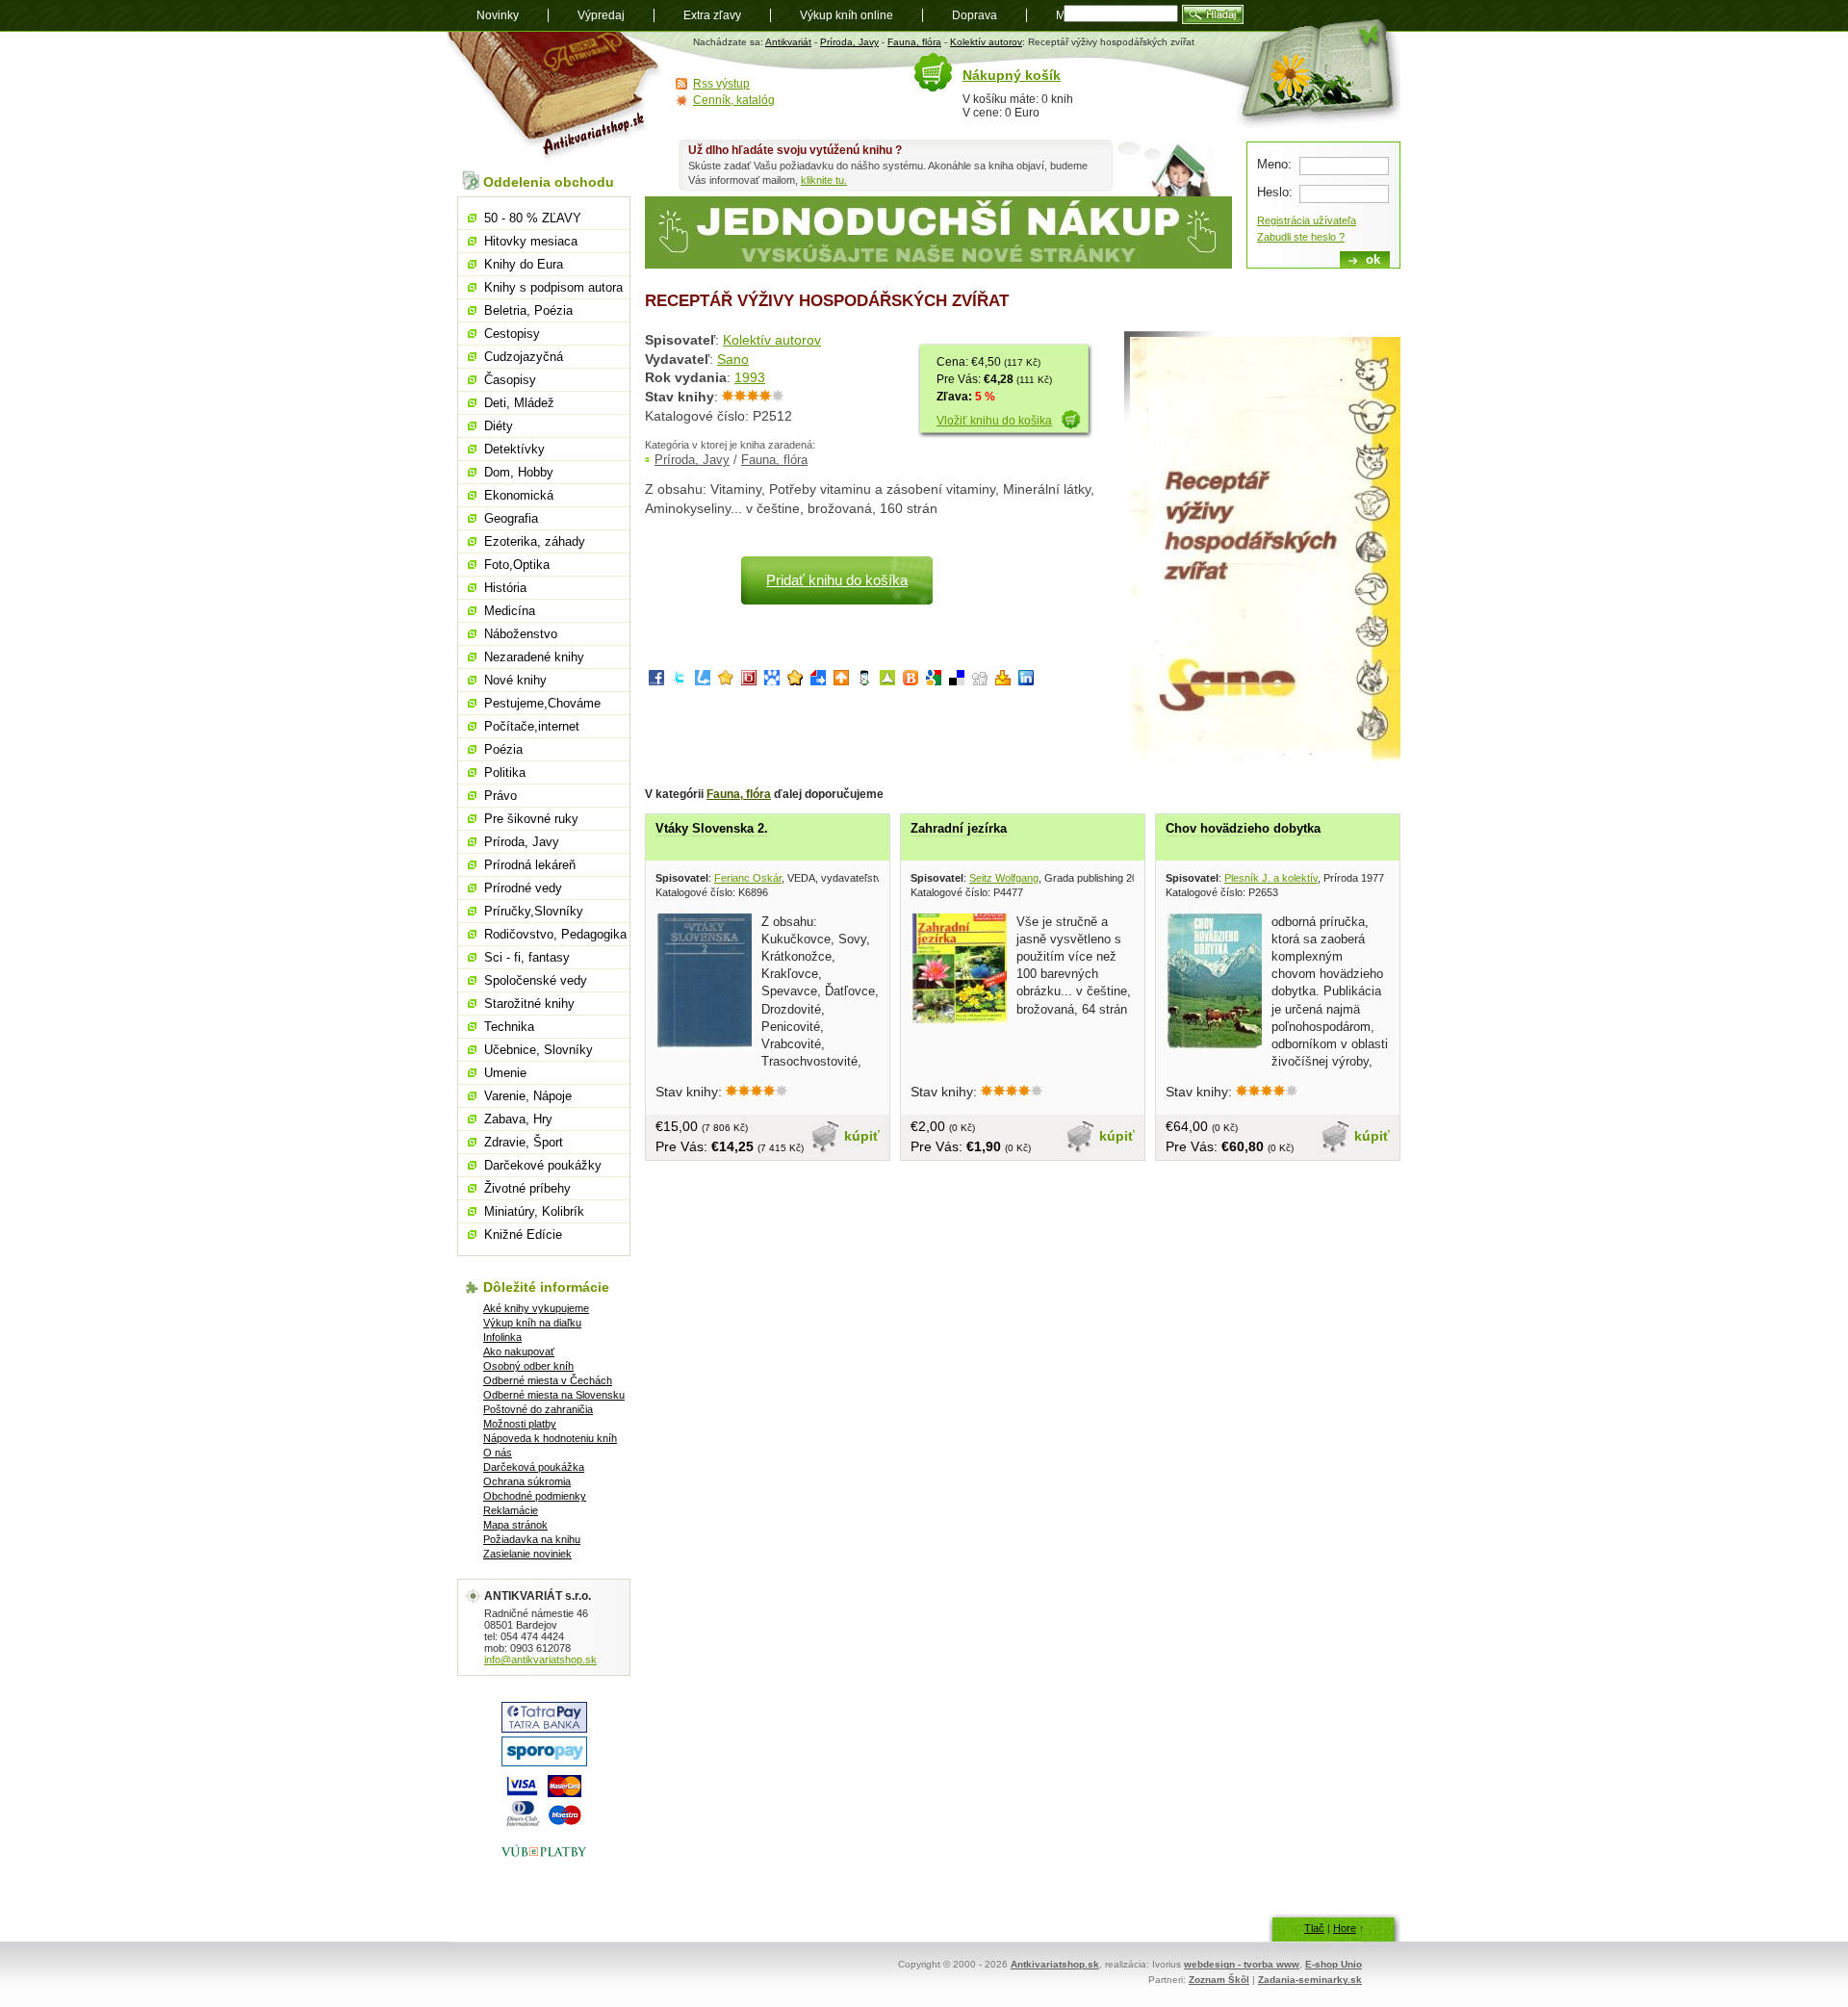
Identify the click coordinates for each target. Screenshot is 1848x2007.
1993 (750, 377)
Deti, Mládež (519, 403)
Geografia (511, 518)
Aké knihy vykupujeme (536, 1308)
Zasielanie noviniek (527, 1554)
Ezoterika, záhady (535, 541)
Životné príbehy (527, 1188)
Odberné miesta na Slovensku (554, 1395)
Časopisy (510, 380)
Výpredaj (601, 15)
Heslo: (1275, 192)
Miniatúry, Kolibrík (534, 1211)
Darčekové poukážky (543, 1165)
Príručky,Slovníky (534, 911)
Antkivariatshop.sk (1055, 1964)
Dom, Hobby (519, 472)
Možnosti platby (520, 1424)
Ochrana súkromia (527, 1481)
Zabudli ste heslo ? (1301, 237)
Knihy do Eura (524, 264)
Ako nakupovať (519, 1351)
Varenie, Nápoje (528, 1096)
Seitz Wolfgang (1004, 878)
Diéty (499, 426)
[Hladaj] (1213, 14)
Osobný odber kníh (528, 1366)
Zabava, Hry (518, 1119)
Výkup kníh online (847, 15)
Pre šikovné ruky (531, 819)
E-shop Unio (1334, 1964)
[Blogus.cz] (911, 681)
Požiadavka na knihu (532, 1539)
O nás (498, 1453)
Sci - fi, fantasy (527, 957)
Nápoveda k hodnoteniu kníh (550, 1438)
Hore (1345, 1928)
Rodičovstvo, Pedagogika (555, 934)
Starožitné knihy (529, 1003)
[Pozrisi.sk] (864, 681)
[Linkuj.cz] (703, 681)
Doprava (975, 15)
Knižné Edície (523, 1235)
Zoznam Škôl (1219, 1980)
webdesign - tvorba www (1242, 1964)
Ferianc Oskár (748, 878)
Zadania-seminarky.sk (1310, 1980)
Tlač (1314, 1928)
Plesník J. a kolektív (1271, 878)
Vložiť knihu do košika (994, 421)
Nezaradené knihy (534, 657)
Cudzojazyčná (524, 357)
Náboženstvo (521, 634)
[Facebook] (656, 681)
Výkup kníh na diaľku (532, 1323)
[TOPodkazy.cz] (772, 681)
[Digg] (980, 681)
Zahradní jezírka (959, 828)
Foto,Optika (517, 565)
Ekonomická (519, 495)
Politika (505, 772)
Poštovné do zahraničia (538, 1409)
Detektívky (514, 449)
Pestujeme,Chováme (542, 703)
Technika (509, 1027)
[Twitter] (680, 681)
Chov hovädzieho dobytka (1243, 828)
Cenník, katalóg (734, 100)
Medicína (510, 611)
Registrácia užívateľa (1307, 220)
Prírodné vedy (523, 888)
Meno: (1274, 164)
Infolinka (502, 1337)
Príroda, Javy (849, 42)
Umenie (505, 1073)
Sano (733, 359)
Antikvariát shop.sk (556, 97)
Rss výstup (721, 84)
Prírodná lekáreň (530, 865)
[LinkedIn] (1026, 681)
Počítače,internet (532, 726)
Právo (500, 796)
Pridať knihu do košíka (837, 580)
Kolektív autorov (986, 42)
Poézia (503, 749)
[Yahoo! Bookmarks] (1003, 681)
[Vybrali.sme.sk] (818, 681)
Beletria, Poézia (528, 310)
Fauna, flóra (914, 42)
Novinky (498, 15)
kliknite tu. (824, 180)
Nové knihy (515, 680)
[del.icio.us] (957, 681)
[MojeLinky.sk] (795, 681)
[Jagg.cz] (726, 681)
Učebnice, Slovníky (539, 1050)
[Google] (934, 681)
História (505, 588)
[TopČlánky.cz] (887, 681)
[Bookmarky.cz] (749, 681)
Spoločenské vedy (536, 980)
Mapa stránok (515, 1525)
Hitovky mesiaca (531, 241)
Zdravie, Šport (524, 1142)
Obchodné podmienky (535, 1496)
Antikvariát (788, 42)
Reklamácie (511, 1510)
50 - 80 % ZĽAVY (533, 218)
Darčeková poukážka (534, 1467)
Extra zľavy (712, 15)
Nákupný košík (1012, 75)
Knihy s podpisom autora (553, 287)
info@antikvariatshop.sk (540, 1660)
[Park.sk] (841, 681)
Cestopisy (512, 334)
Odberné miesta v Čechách (548, 1380)
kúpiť (862, 1136)
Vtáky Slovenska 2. (712, 828)
